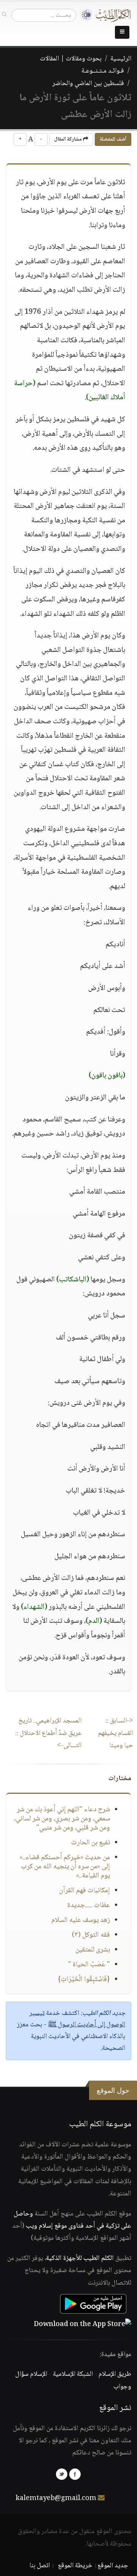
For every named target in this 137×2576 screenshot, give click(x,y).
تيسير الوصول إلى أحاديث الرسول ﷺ (77, 2019)
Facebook (75, 2474)
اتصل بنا (40, 2566)
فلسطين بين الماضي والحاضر (88, 84)
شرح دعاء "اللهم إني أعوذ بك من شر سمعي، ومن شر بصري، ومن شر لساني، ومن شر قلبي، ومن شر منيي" (62, 1819)
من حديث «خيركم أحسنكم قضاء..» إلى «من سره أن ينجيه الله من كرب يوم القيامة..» (65, 1867)
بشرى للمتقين (93, 1950)
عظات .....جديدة (89, 1906)
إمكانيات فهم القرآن (84, 1891)
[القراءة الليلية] (84, 15)
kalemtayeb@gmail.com (56, 2499)
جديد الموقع (113, 2566)
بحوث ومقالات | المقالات (71, 59)
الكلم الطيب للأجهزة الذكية (80, 2258)
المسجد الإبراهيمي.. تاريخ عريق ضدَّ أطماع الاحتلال (48, 1733)
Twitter (62, 2474)
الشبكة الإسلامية (73, 2374)
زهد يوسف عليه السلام (81, 1920)
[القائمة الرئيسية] (122, 32)
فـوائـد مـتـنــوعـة (103, 71)
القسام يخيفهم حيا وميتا (116, 1733)
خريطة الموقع (75, 2566)
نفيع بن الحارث (91, 1843)
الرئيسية (121, 59)
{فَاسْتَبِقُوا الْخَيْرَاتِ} (84, 1980)
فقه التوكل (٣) (91, 1935)
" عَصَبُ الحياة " (89, 1965)
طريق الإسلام (115, 2374)
